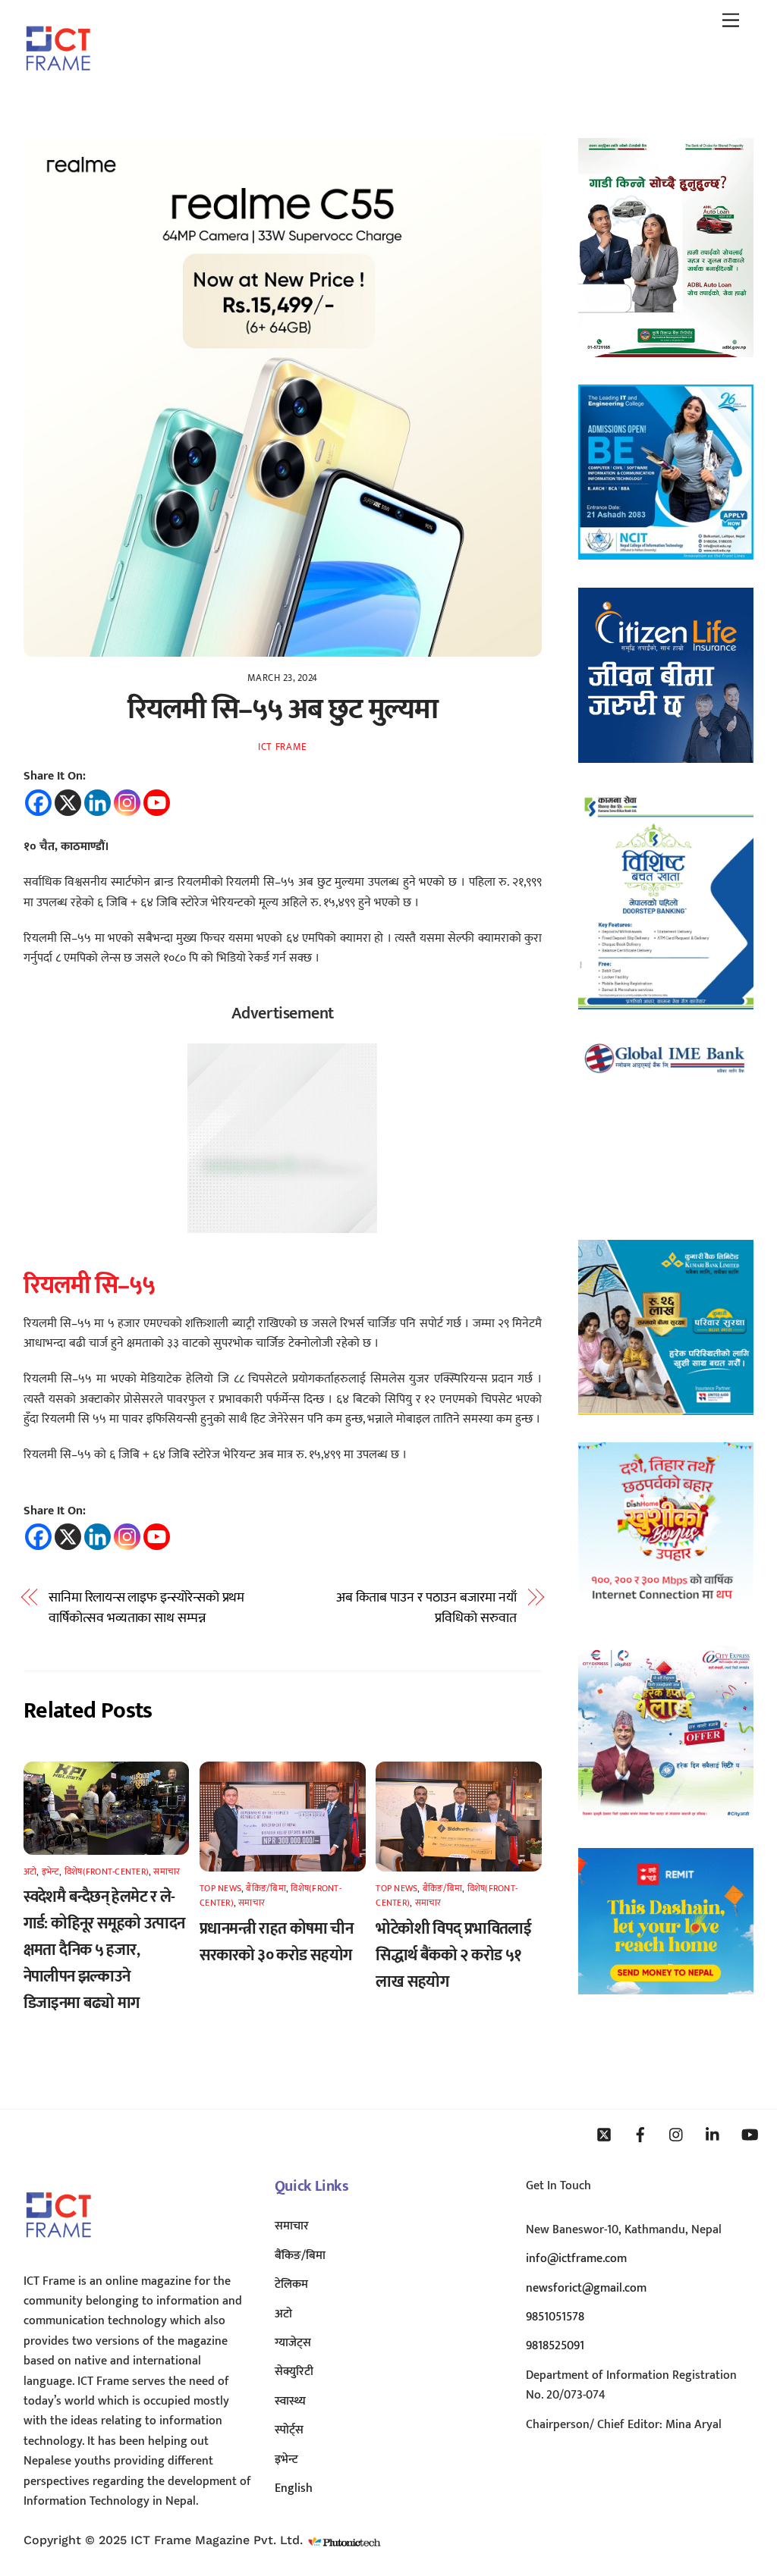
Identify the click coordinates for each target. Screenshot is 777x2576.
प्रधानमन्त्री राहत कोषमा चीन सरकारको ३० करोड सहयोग (276, 1942)
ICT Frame (283, 747)
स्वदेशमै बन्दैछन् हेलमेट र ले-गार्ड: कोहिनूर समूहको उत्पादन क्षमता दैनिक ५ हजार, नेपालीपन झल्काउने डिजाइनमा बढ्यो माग (104, 1950)
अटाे (30, 1872)
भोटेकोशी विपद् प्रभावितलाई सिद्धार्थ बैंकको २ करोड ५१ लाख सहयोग (453, 1955)
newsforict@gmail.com (586, 2288)
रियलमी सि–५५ (90, 1286)
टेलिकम (291, 2284)
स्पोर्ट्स (289, 2430)
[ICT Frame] (58, 81)
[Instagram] (127, 803)
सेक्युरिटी (294, 2372)
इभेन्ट (51, 1872)
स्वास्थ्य (290, 2401)
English (294, 2488)
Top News (220, 1888)
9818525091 (555, 2346)
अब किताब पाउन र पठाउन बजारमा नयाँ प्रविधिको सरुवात (426, 1608)
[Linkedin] (98, 803)
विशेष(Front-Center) (107, 1872)
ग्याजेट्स (293, 2343)
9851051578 (555, 2317)
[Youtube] (157, 803)
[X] (68, 803)
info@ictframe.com (576, 2259)
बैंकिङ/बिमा (266, 1888)
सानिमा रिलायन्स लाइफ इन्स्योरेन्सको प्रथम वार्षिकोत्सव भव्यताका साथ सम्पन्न (146, 1608)
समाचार (167, 1872)
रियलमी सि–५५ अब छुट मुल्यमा (283, 709)
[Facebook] (38, 803)
